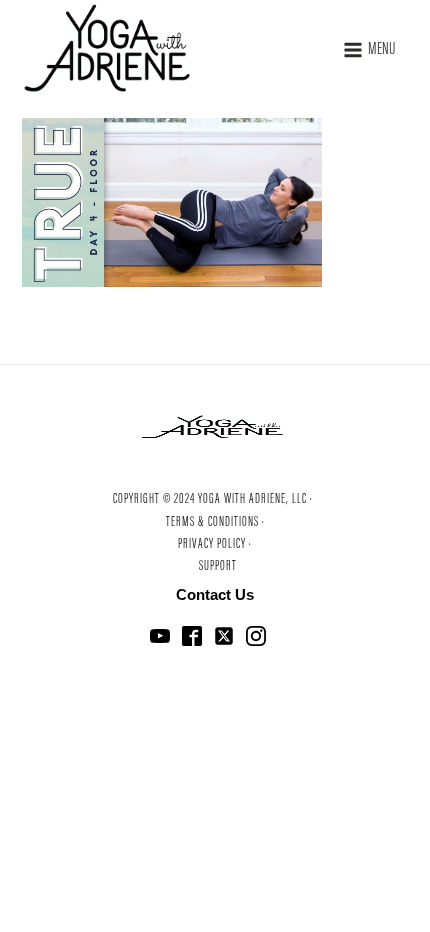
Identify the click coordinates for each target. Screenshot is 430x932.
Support (218, 567)
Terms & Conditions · (215, 523)
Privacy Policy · (215, 545)
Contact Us (215, 594)
